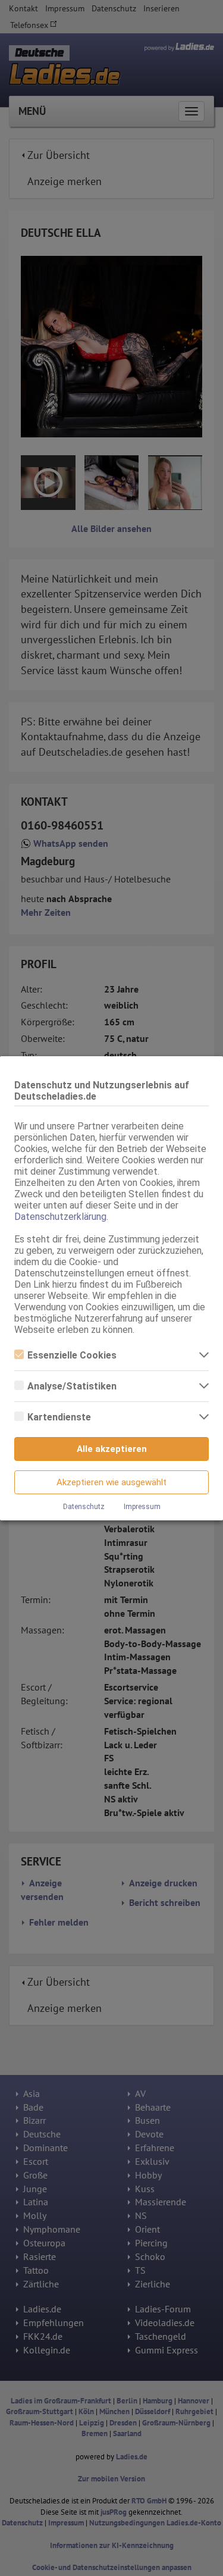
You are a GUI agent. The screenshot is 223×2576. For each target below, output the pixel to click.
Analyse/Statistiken (72, 1386)
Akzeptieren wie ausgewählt (111, 1482)
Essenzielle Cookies (72, 1355)
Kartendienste (59, 1417)
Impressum (142, 1507)
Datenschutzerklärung (60, 1217)
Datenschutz (84, 1507)
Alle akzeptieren (112, 1449)
